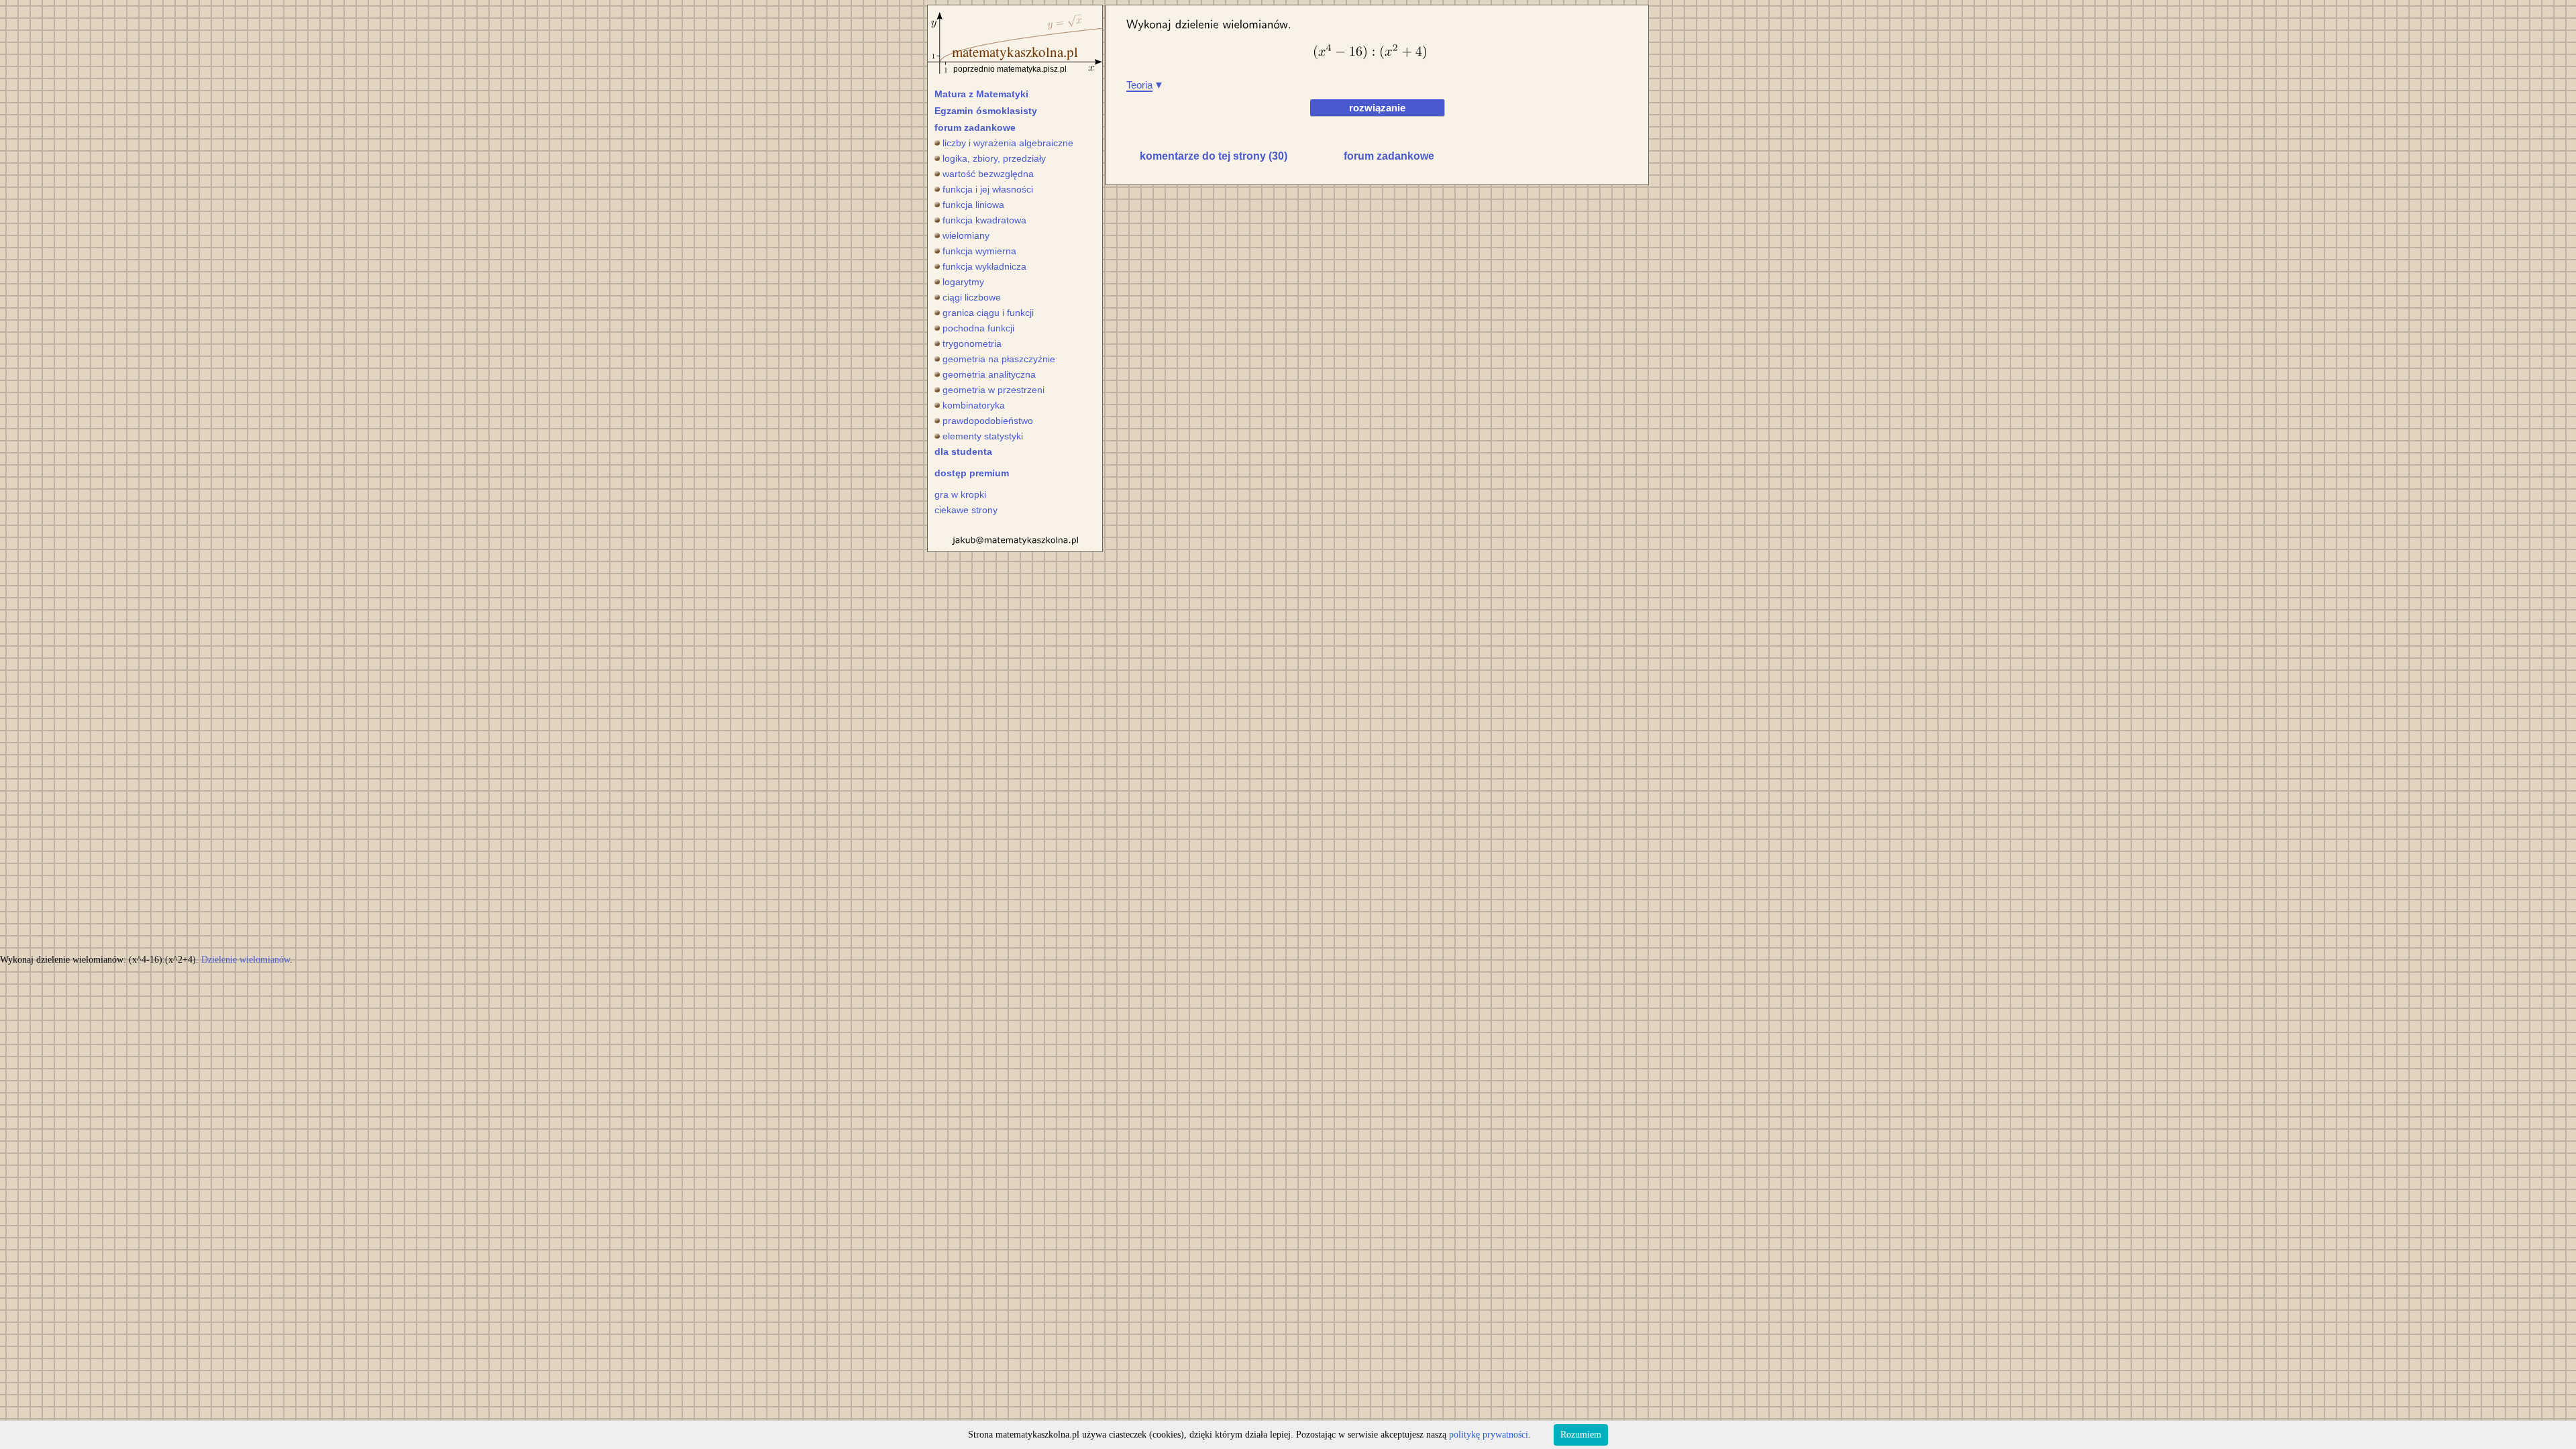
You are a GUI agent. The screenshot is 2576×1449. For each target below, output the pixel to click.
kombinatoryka (974, 405)
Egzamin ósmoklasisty (986, 111)
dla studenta (963, 451)
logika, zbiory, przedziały (994, 158)
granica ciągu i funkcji (988, 313)
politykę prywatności (1489, 1435)
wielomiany (966, 235)
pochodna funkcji (978, 328)
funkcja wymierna (979, 251)
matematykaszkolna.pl (1015, 52)
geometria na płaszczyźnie (999, 359)
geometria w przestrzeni (994, 390)
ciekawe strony (966, 510)
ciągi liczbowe (972, 297)
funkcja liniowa (973, 205)
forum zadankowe (975, 127)
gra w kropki (960, 494)
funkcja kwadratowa (984, 220)
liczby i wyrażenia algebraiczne (1008, 143)
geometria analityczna (989, 374)
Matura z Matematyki (981, 94)
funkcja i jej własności (988, 189)
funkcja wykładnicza (984, 266)
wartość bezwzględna (988, 174)
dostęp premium (972, 473)
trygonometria (972, 343)
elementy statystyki (983, 436)
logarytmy (963, 282)
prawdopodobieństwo (988, 421)
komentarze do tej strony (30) (1214, 156)
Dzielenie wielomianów (246, 960)
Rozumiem (1581, 1435)
